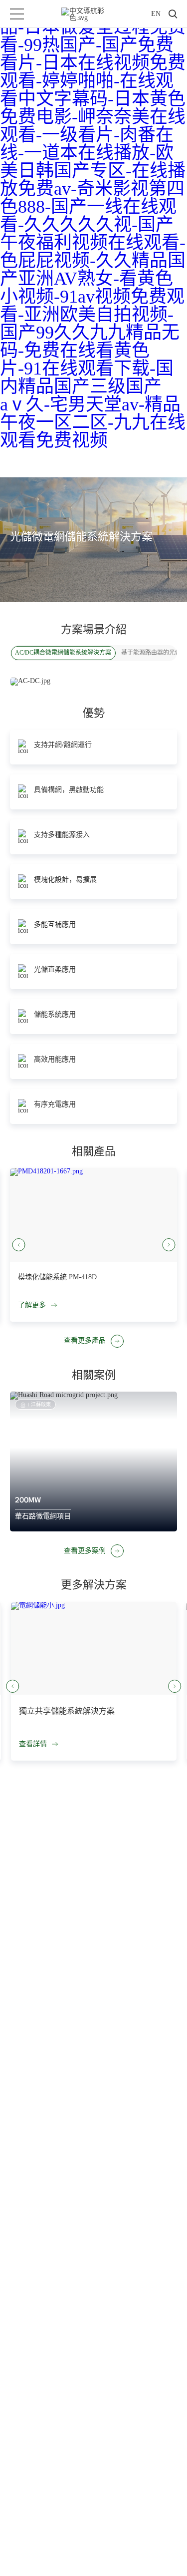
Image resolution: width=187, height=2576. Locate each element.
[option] (93, 1462)
